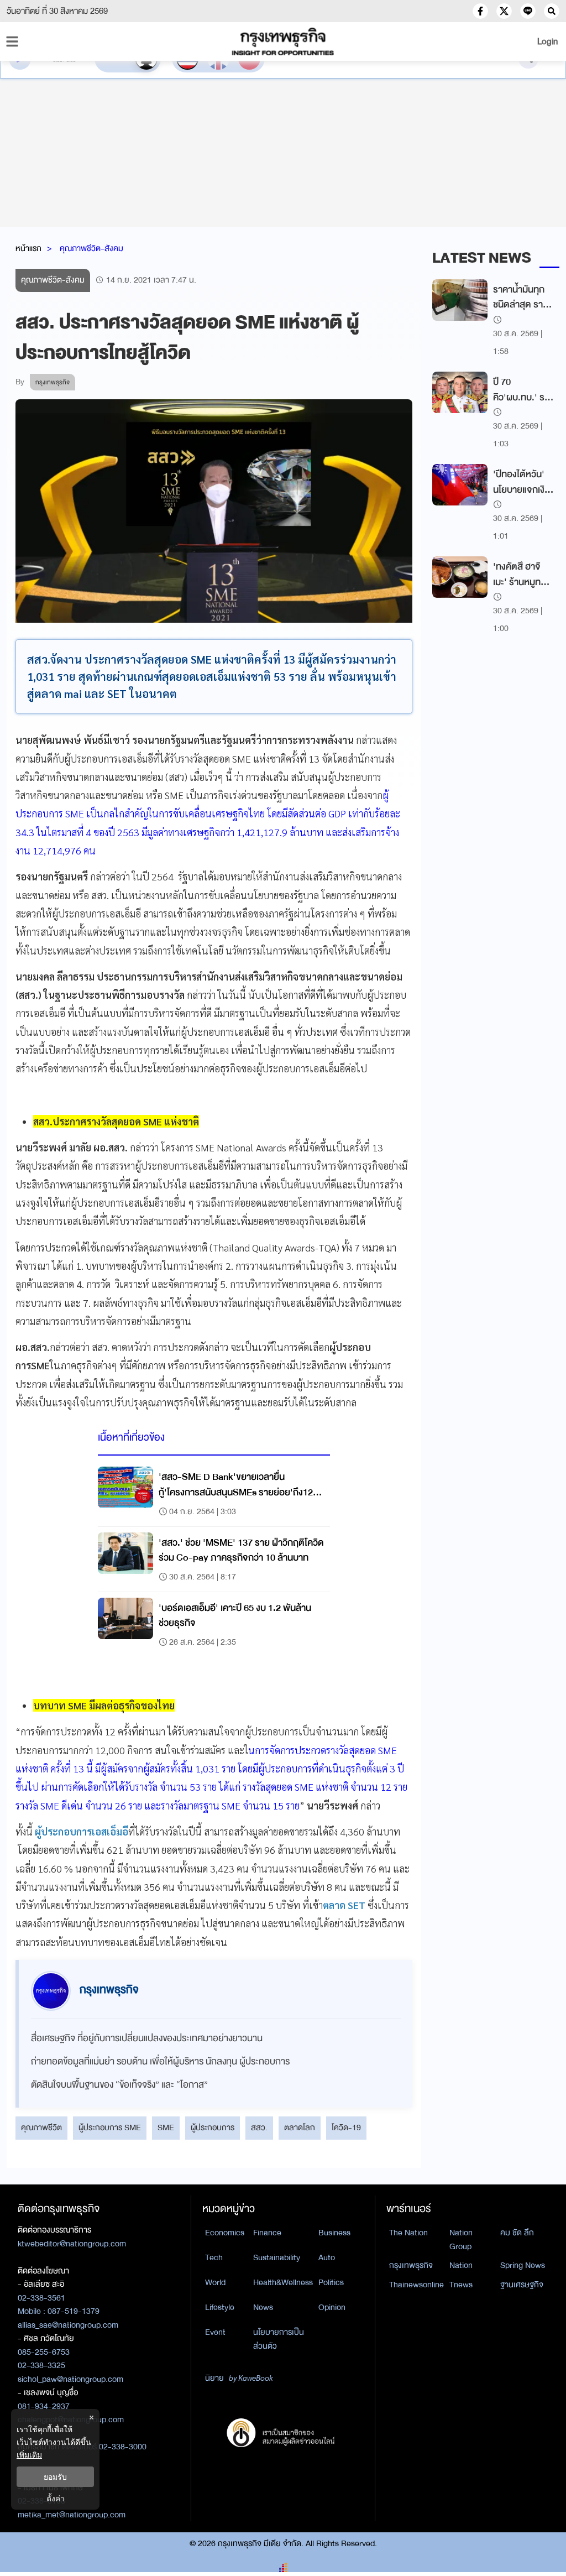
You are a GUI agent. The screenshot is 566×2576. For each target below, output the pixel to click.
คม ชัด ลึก (517, 2233)
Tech (214, 2257)
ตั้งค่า (56, 2498)
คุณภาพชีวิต (41, 2127)
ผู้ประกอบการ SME (110, 2127)
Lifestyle (220, 2307)
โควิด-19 (346, 2127)
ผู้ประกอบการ (213, 2127)
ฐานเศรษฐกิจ (522, 2285)
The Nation (408, 2233)
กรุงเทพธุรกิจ (411, 2265)
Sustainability (277, 2257)
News (263, 2307)
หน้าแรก (28, 248)
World (215, 2282)
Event (215, 2332)
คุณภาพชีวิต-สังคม (91, 248)
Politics (331, 2282)
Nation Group (461, 2239)
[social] (480, 11)
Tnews (461, 2285)
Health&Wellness (283, 2282)
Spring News (523, 2265)
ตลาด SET (344, 1905)
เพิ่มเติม (29, 2455)
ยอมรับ (55, 2477)
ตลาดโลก (300, 2127)
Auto (327, 2257)
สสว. (259, 2127)
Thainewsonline (416, 2285)
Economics (225, 2233)
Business (334, 2233)
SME (166, 2127)
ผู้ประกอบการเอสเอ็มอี (82, 1831)
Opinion (332, 2307)
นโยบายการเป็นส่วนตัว (279, 2339)
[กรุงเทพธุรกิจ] (283, 41)
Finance (267, 2233)
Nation (461, 2265)
